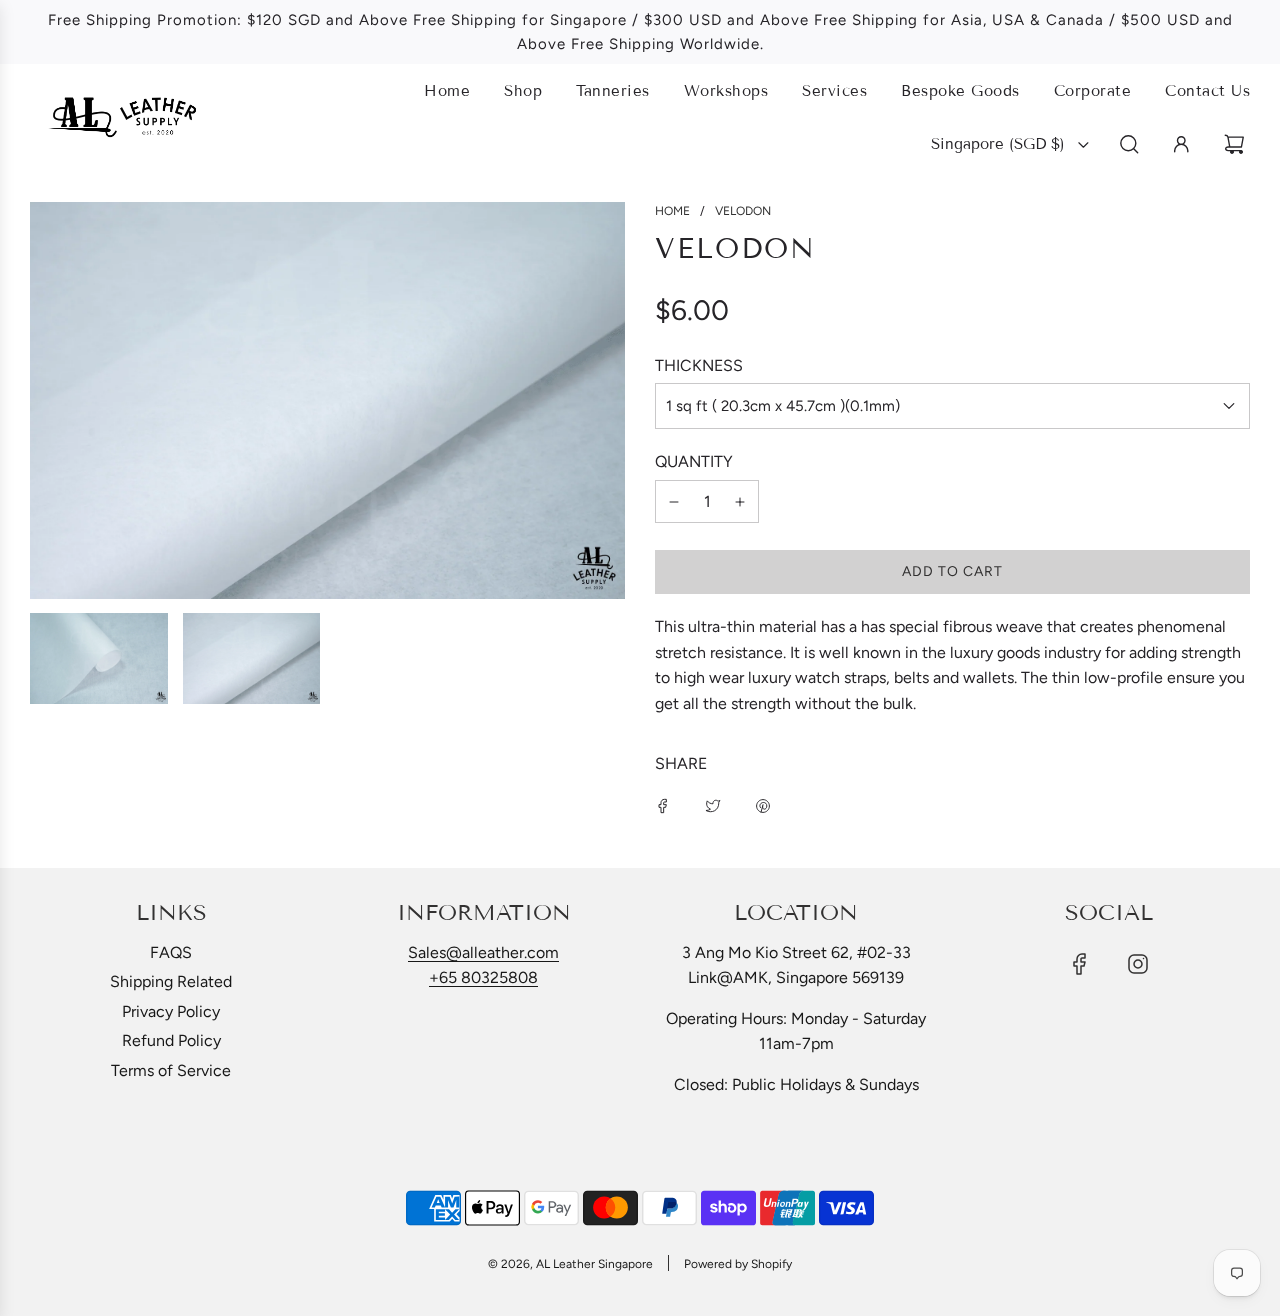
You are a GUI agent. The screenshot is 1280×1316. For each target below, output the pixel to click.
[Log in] (1181, 144)
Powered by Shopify (738, 1264)
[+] (740, 502)
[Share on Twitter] (713, 805)
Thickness (699, 365)
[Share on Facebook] (663, 805)
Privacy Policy (171, 1011)
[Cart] (1237, 144)
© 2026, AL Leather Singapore (570, 1264)
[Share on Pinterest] (763, 805)
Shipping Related (171, 981)
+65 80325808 (483, 977)
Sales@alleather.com (483, 952)
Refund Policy (171, 1040)
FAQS (171, 952)
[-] (674, 502)
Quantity (694, 461)
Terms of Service (171, 1070)
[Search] (1129, 144)
